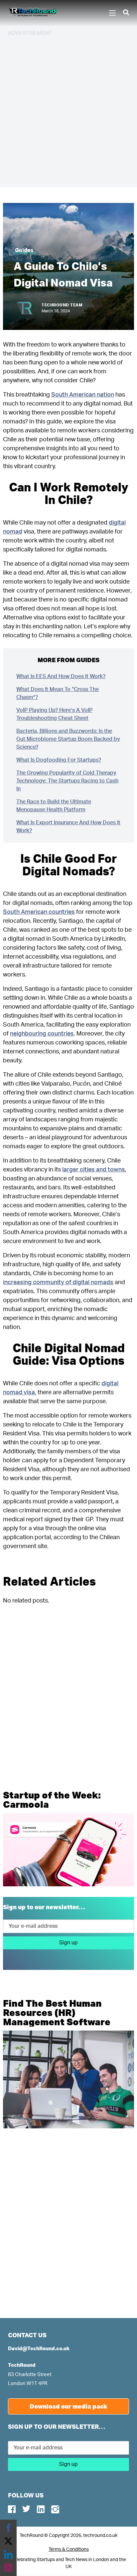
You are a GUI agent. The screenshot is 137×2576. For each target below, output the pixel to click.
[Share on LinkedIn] (8, 2554)
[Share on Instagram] (8, 2568)
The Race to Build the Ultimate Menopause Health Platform (54, 806)
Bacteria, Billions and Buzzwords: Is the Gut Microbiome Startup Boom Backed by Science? (68, 739)
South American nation (83, 395)
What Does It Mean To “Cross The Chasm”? (58, 693)
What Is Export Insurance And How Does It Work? (68, 827)
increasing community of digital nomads (58, 1283)
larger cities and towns (94, 1170)
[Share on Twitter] (8, 2541)
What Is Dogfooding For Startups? (59, 760)
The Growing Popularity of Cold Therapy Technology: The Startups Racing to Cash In (67, 781)
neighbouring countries (42, 1034)
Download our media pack (68, 2406)
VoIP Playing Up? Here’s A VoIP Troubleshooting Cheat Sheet (54, 714)
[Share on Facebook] (8, 2528)
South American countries (39, 912)
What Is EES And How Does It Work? (61, 676)
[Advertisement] (68, 111)
